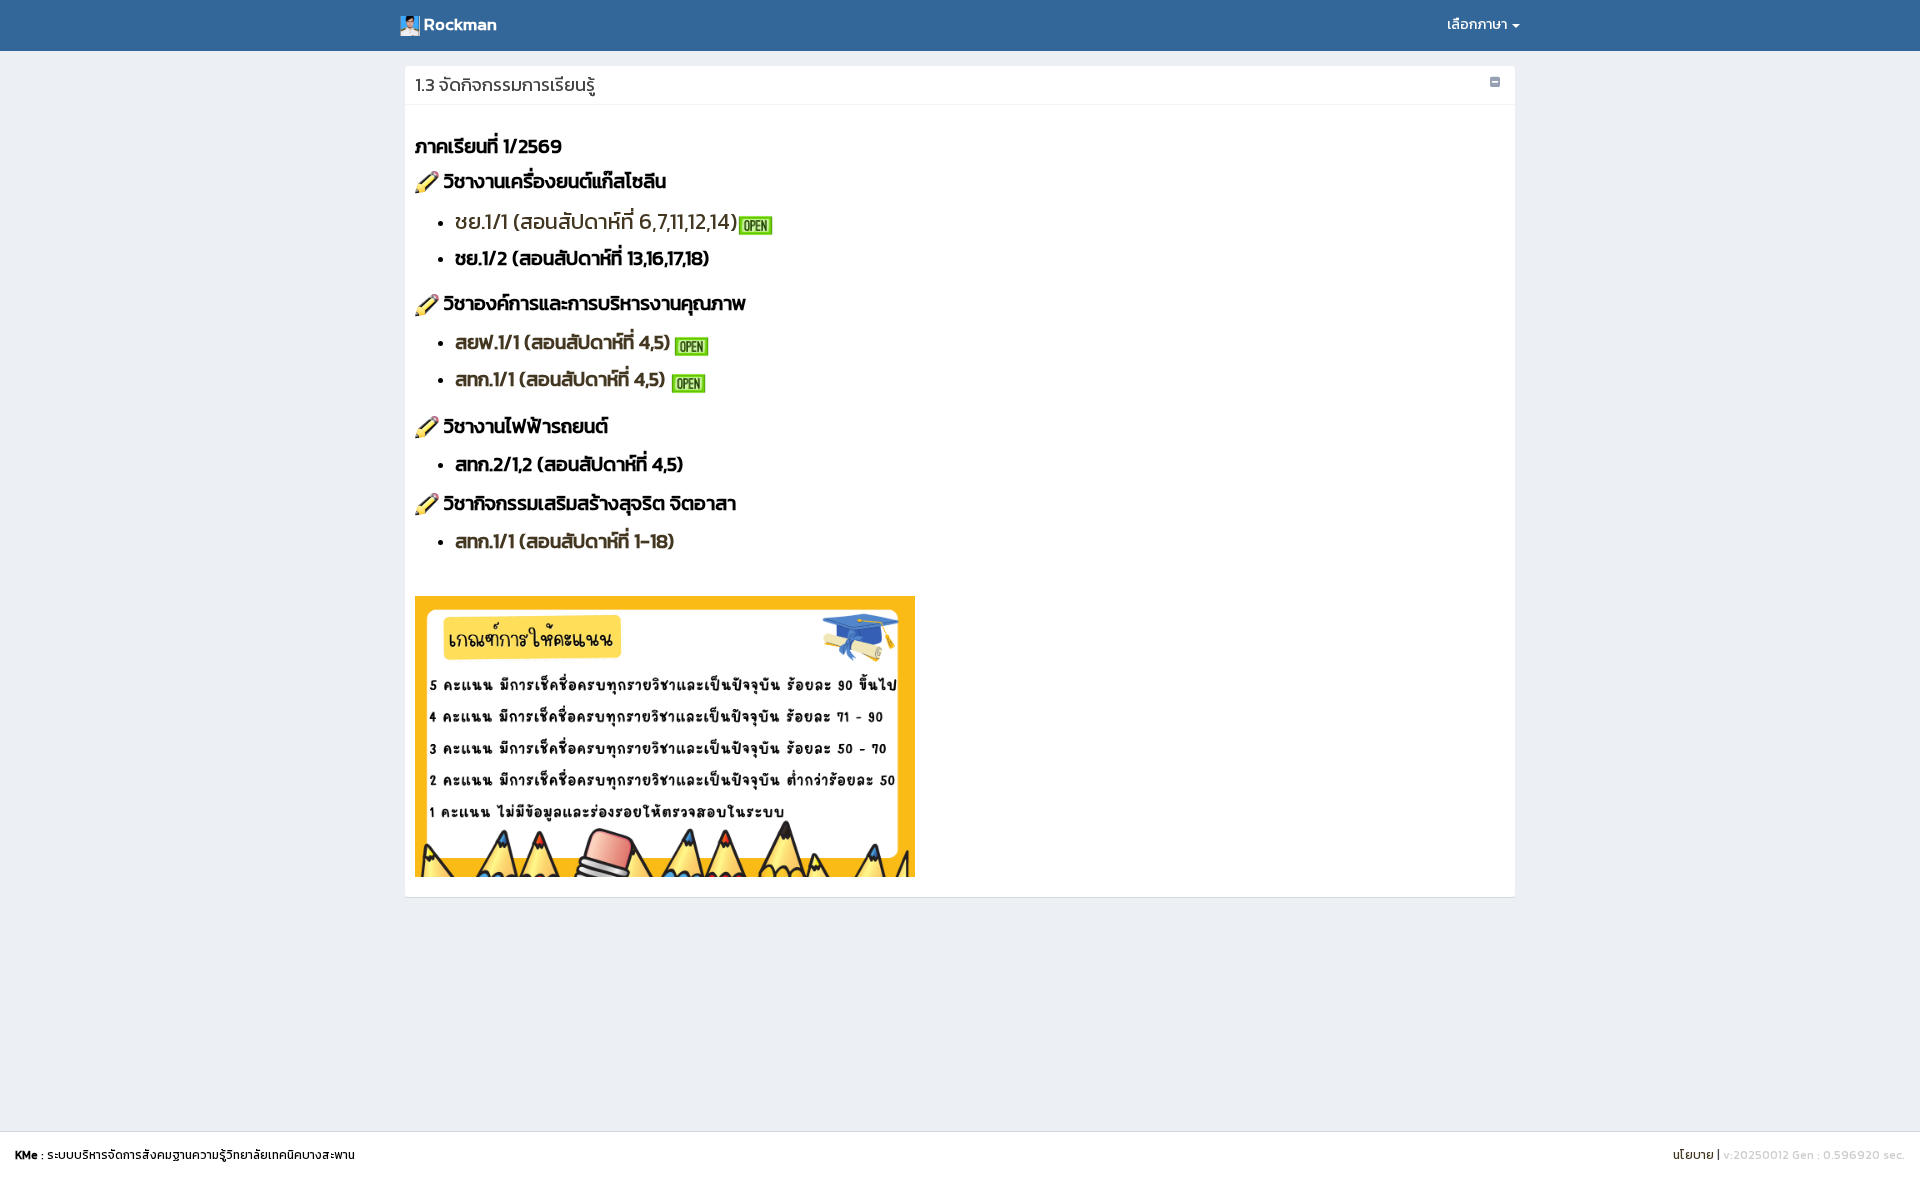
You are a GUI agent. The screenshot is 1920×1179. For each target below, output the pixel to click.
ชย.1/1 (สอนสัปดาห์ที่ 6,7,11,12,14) (596, 221)
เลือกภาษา (1478, 24)
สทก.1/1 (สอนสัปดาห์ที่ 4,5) (560, 379)
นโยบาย (1693, 1155)
